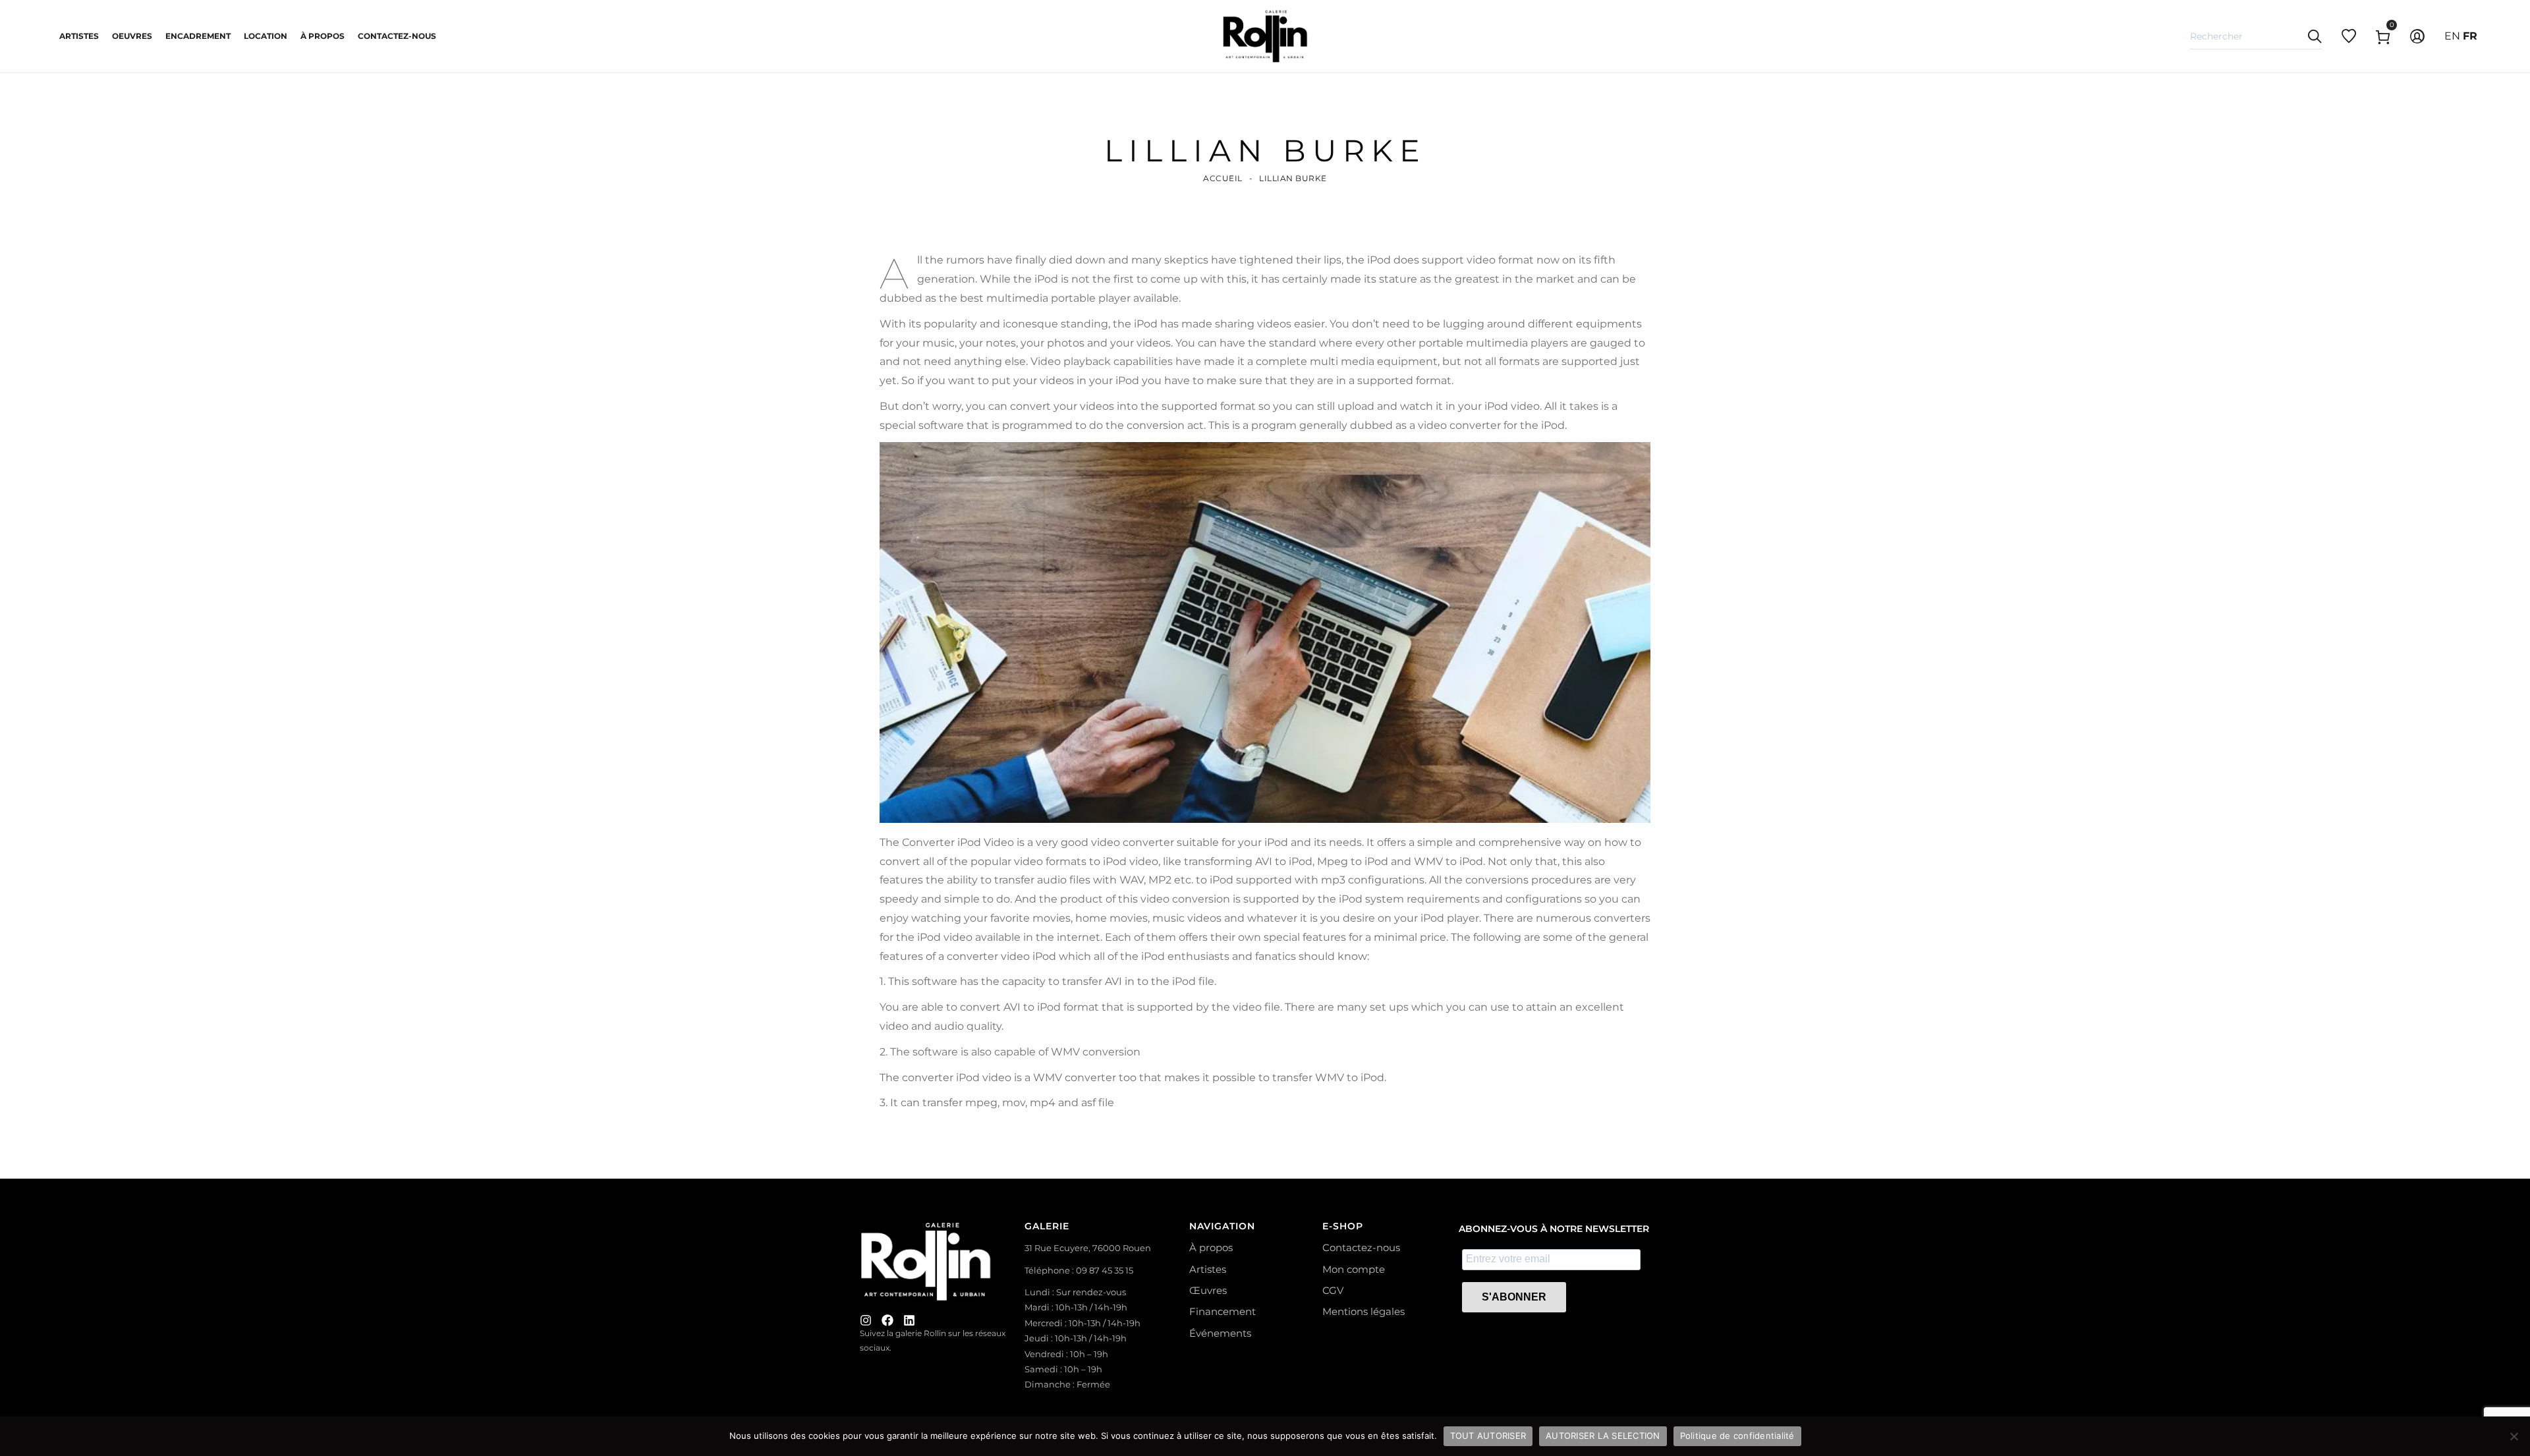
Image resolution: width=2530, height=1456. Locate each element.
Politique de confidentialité (1737, 1436)
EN (2452, 36)
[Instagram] (866, 1320)
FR (2470, 36)
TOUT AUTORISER (1488, 1436)
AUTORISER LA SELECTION (1603, 1436)
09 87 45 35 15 (1105, 1270)
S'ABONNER (1514, 1297)
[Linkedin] (909, 1320)
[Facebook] (887, 1320)
